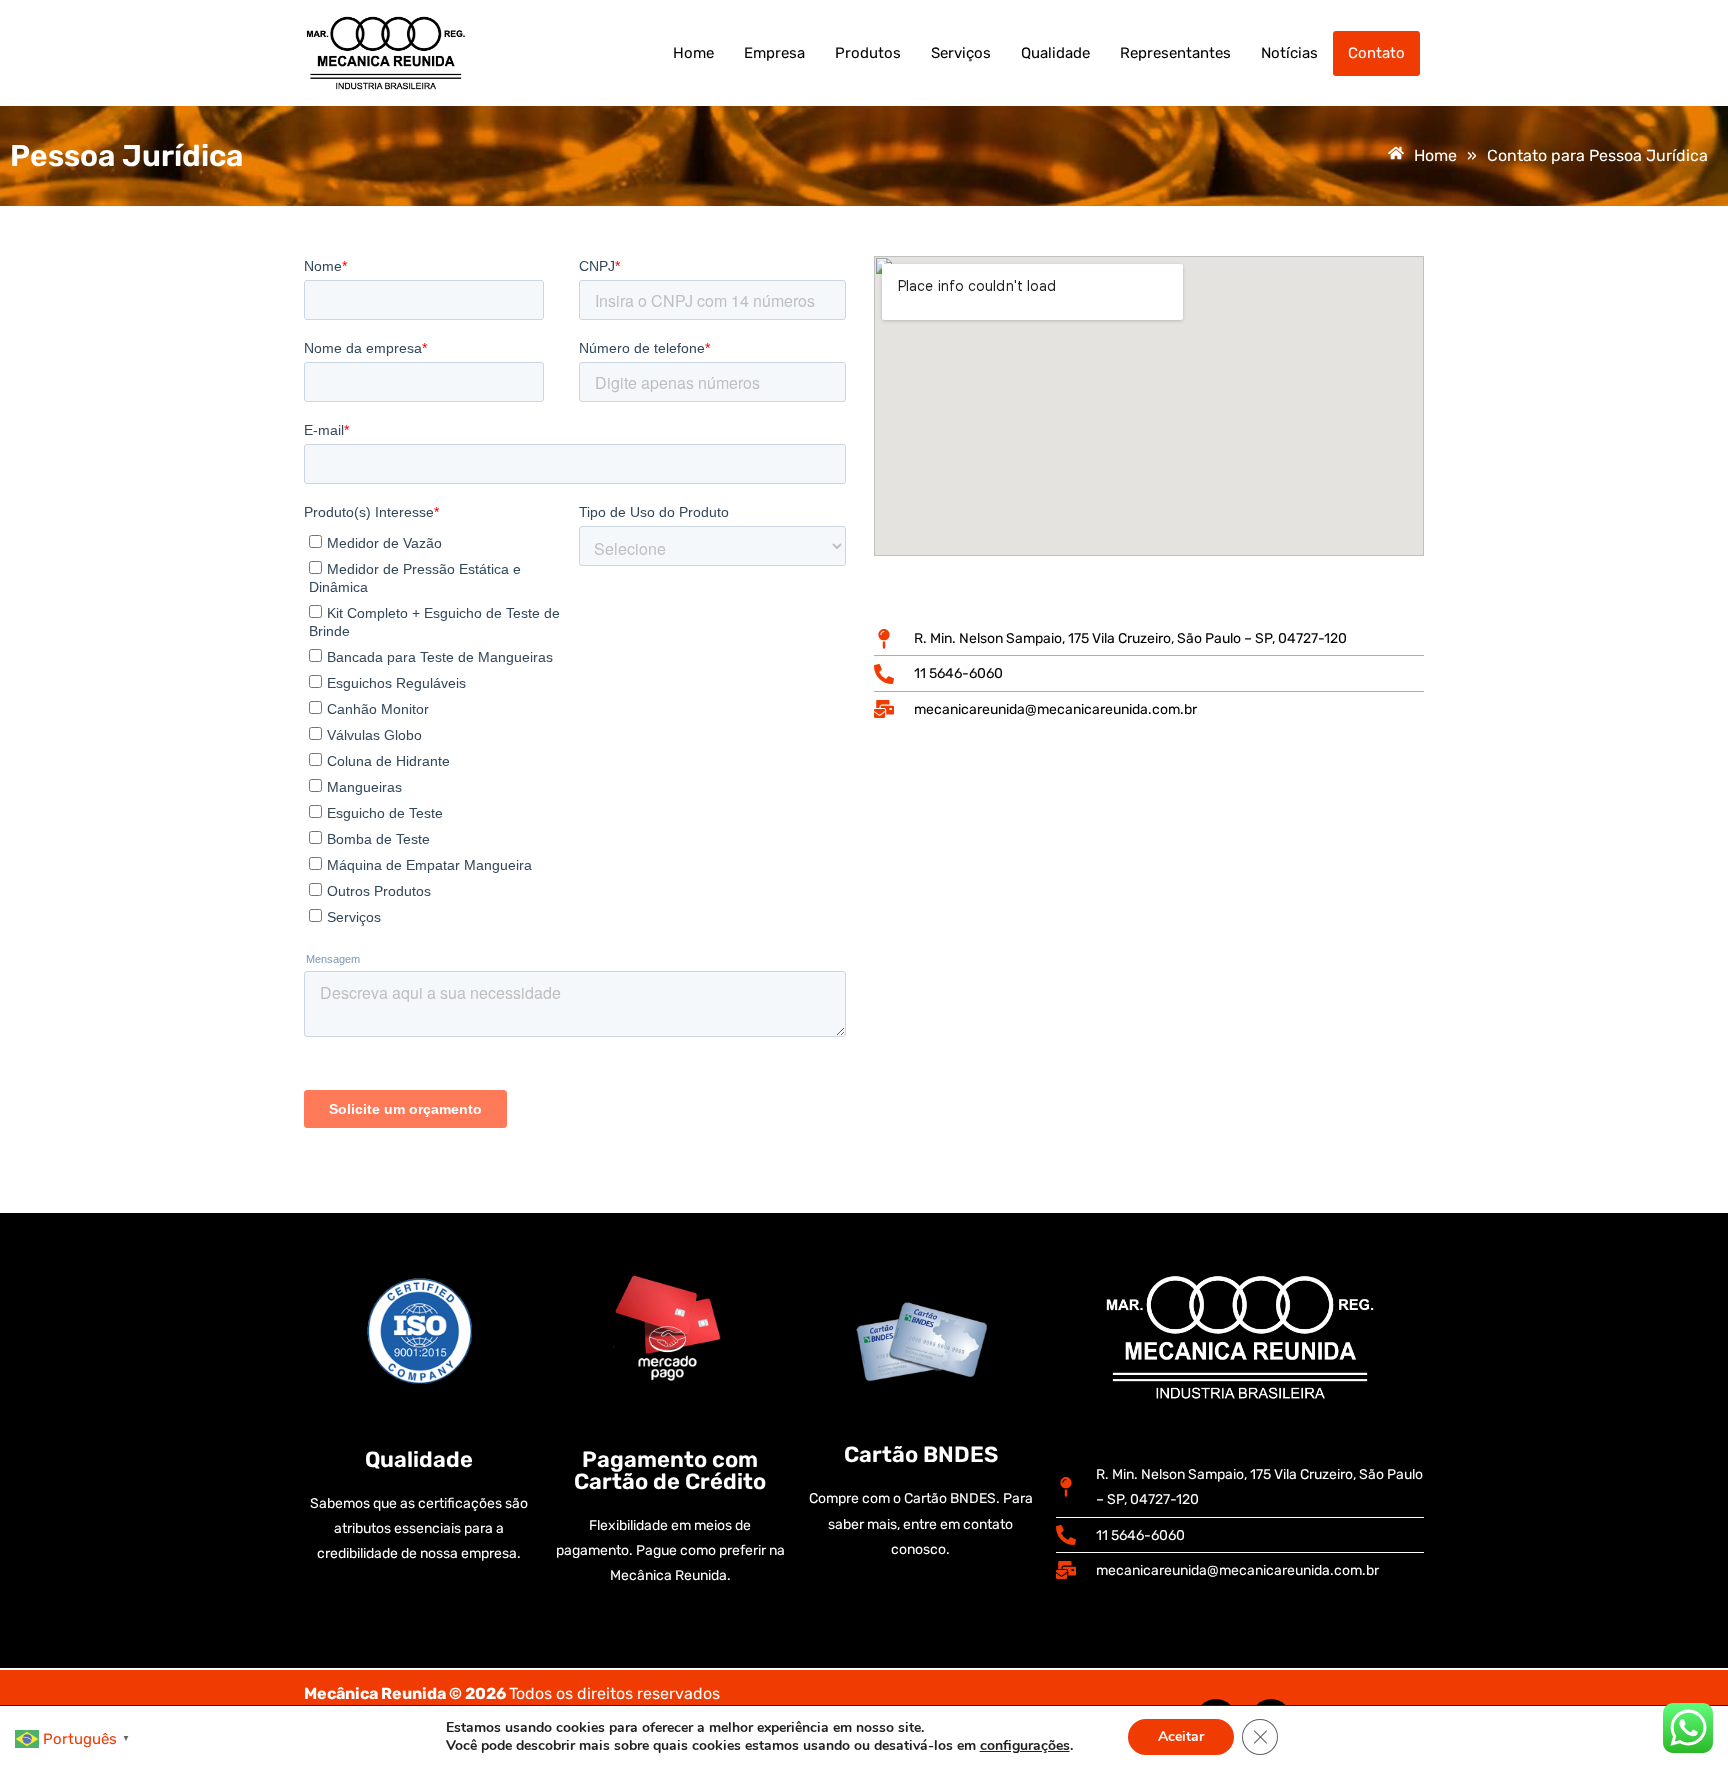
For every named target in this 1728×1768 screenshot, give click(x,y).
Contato (1376, 53)
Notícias (1289, 53)
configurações (1025, 1746)
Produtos (868, 53)
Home (693, 53)
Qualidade (1055, 53)
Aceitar (1181, 1736)
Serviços (961, 53)
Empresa (774, 53)
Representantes (1175, 53)
